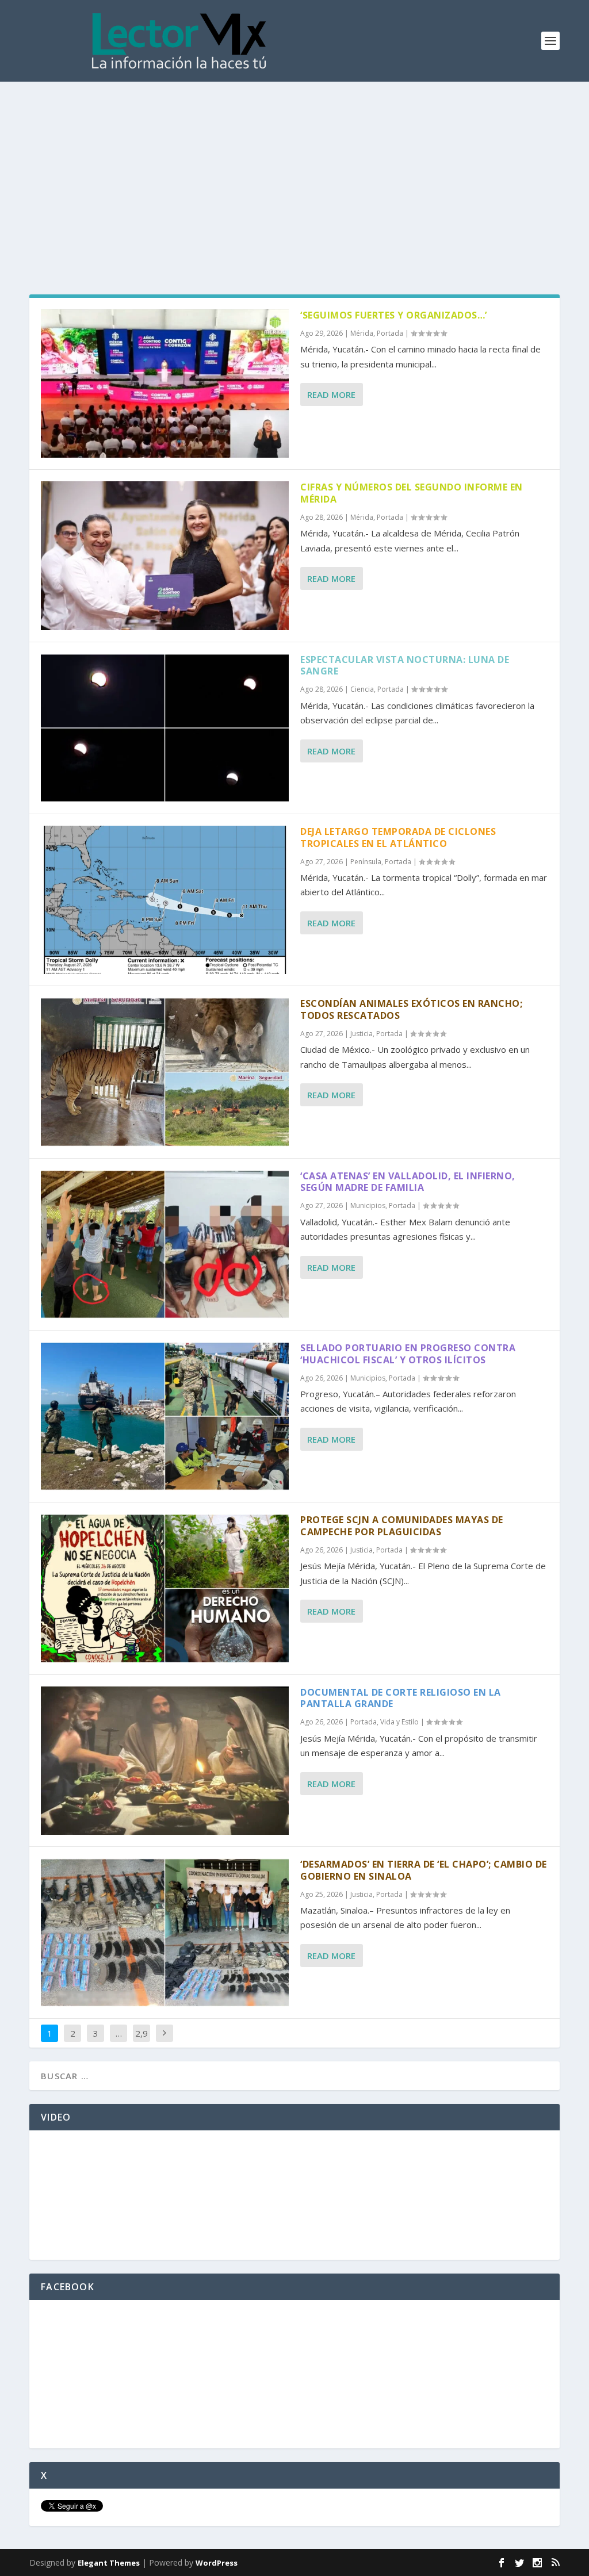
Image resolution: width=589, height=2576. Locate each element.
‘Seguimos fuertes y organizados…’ (394, 315)
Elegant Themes (109, 2563)
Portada (390, 333)
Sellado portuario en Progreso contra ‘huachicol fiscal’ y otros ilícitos (408, 1354)
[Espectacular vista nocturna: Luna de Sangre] (165, 728)
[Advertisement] (294, 168)
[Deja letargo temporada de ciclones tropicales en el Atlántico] (165, 900)
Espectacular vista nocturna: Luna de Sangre (405, 666)
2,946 (141, 2042)
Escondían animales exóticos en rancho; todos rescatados (411, 1009)
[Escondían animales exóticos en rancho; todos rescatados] (165, 1072)
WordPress (217, 2563)
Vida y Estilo (399, 1722)
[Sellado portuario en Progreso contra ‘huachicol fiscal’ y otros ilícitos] (165, 1416)
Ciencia (362, 689)
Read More (331, 394)
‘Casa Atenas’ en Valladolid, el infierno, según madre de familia (408, 1182)
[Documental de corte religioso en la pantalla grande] (165, 1761)
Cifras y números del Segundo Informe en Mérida (412, 493)
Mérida (362, 333)
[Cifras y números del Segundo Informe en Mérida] (165, 555)
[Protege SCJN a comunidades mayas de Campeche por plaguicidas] (165, 1588)
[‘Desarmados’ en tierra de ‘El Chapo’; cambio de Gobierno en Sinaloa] (165, 1933)
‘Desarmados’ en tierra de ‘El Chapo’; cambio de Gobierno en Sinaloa (424, 1870)
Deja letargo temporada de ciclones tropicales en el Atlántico (398, 837)
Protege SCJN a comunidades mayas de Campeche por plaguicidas (402, 1526)
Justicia (362, 1034)
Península (366, 862)
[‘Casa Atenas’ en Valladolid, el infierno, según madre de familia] (165, 1244)
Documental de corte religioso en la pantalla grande (401, 1698)
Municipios (368, 1205)
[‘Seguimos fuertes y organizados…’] (165, 384)
